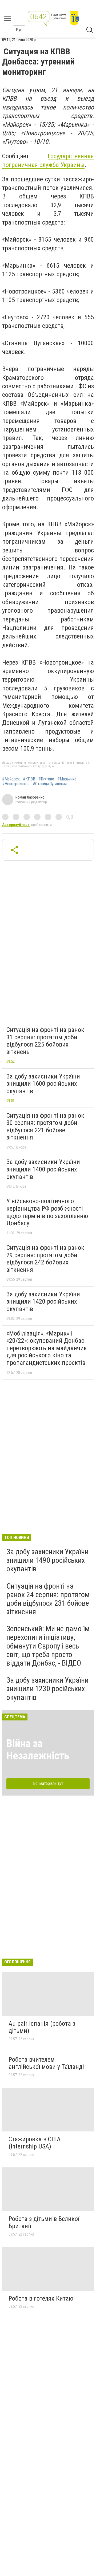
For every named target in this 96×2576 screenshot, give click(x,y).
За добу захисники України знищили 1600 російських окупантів (43, 1084)
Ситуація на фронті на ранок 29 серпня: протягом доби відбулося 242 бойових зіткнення (45, 1259)
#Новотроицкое (16, 784)
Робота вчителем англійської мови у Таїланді (46, 2063)
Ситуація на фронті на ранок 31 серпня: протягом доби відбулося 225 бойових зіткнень (45, 1041)
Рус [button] (19, 30)
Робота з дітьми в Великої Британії (44, 2223)
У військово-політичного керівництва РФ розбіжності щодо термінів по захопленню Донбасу (47, 1212)
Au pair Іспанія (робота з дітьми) (42, 2027)
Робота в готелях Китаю (41, 2298)
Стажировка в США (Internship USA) (35, 2143)
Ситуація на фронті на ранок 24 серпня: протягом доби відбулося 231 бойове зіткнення (48, 1599)
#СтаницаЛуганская (50, 784)
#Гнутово (46, 779)
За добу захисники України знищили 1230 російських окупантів (47, 1689)
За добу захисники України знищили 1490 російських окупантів (47, 1560)
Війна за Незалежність (38, 1750)
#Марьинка (67, 779)
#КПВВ (29, 779)
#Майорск (11, 779)
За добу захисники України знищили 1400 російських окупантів (43, 1169)
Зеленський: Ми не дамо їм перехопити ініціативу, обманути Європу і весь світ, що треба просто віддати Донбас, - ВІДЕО (48, 1646)
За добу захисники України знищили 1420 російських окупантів (43, 1302)
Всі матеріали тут (48, 1783)
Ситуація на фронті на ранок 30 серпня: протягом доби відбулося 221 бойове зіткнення (45, 1127)
